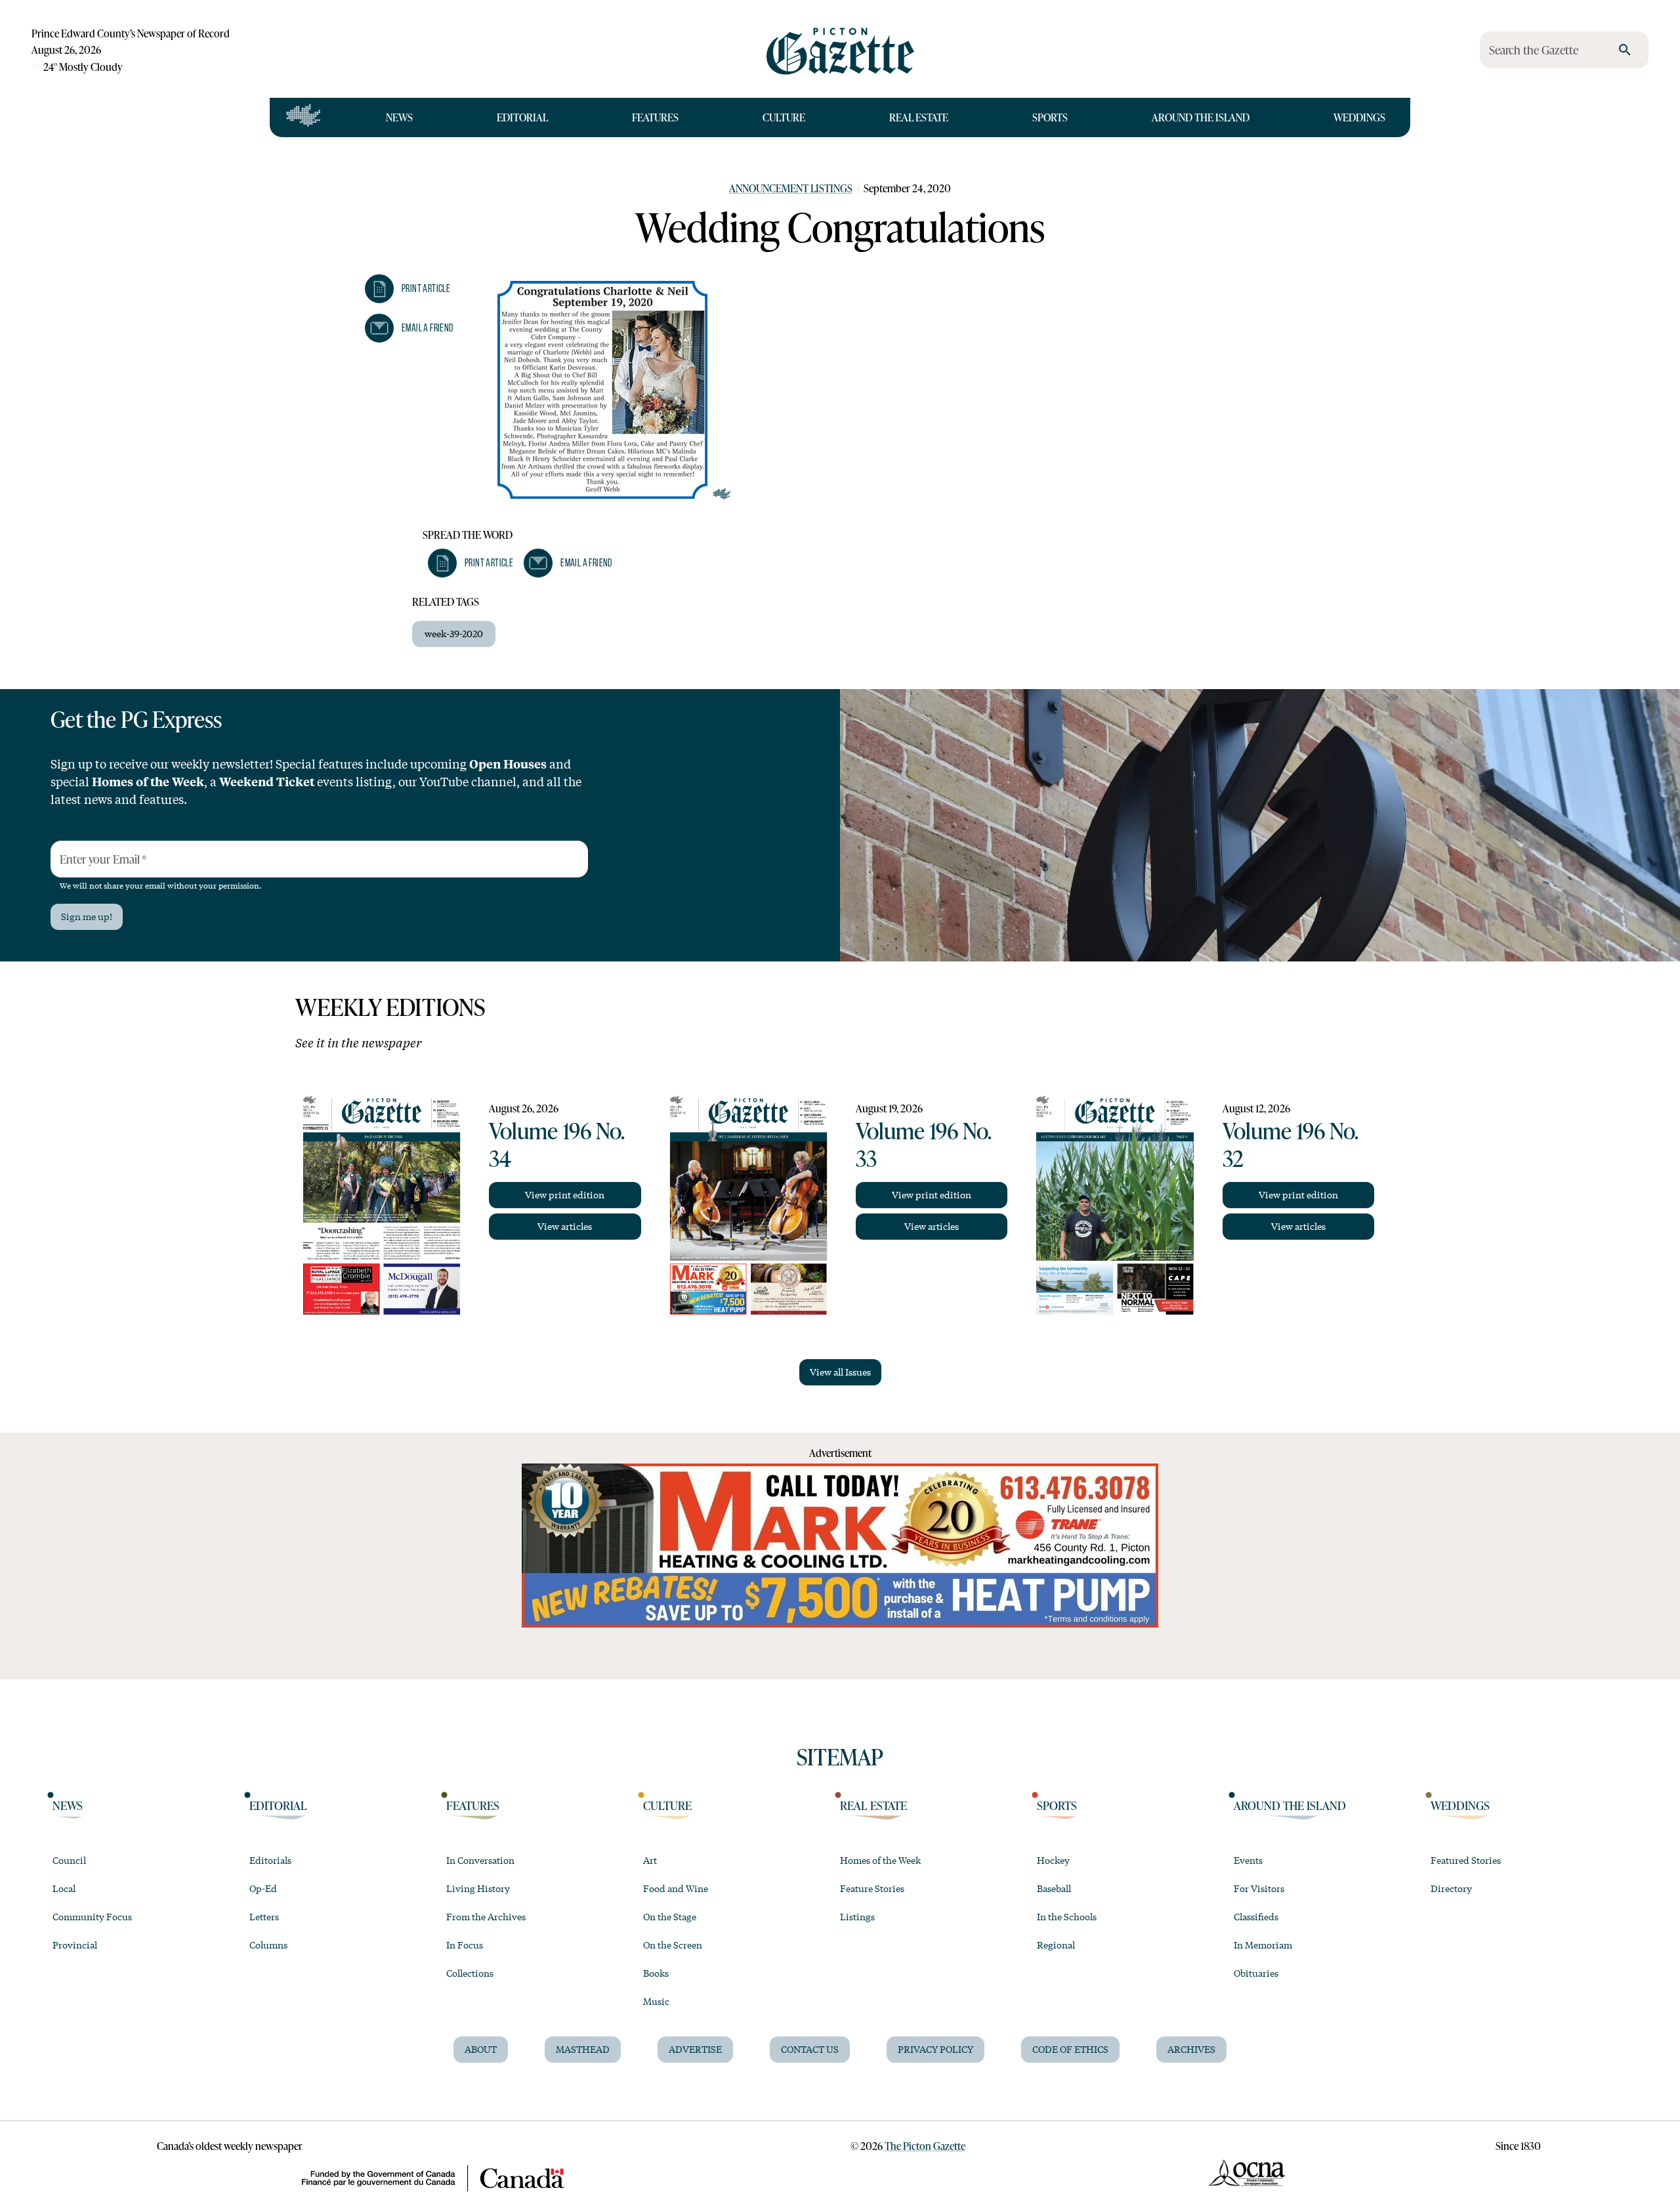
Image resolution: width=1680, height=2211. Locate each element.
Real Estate (919, 117)
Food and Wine (676, 1888)
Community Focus (92, 1916)
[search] (1625, 50)
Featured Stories (1466, 1860)
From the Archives (486, 1916)
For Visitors (1259, 1888)
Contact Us (810, 2049)
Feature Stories (872, 1888)
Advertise (695, 2049)
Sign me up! (87, 916)
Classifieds (1256, 1916)
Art (650, 1860)
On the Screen (673, 1945)
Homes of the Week (880, 1860)
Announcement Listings (791, 188)
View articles (565, 1226)
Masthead (583, 2049)
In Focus (465, 1945)
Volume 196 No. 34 (556, 1144)
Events (1248, 1860)
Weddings (1359, 117)
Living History (478, 1888)
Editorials (270, 1860)
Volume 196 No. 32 (1290, 1144)
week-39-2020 (454, 633)
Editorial (522, 117)
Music (656, 2001)
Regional (1056, 1945)
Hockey (1053, 1860)
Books (656, 1973)
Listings (857, 1916)
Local (64, 1888)
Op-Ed (263, 1888)
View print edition (565, 1194)
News (399, 117)
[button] (408, 289)
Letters (264, 1916)
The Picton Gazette (925, 2146)
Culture (784, 117)
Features (655, 117)
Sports (1050, 117)
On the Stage (670, 1916)
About (481, 2049)
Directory (1451, 1888)
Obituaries (1256, 1973)
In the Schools (1067, 1916)
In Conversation (480, 1860)
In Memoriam (1263, 1945)
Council (69, 1860)
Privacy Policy (935, 2049)
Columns (268, 1945)
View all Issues (840, 1372)
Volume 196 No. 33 (923, 1144)
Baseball (1054, 1888)
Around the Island (1201, 117)
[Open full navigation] (304, 117)
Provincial (75, 1945)
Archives (1191, 2049)
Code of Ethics (1070, 2049)
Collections (470, 1973)
